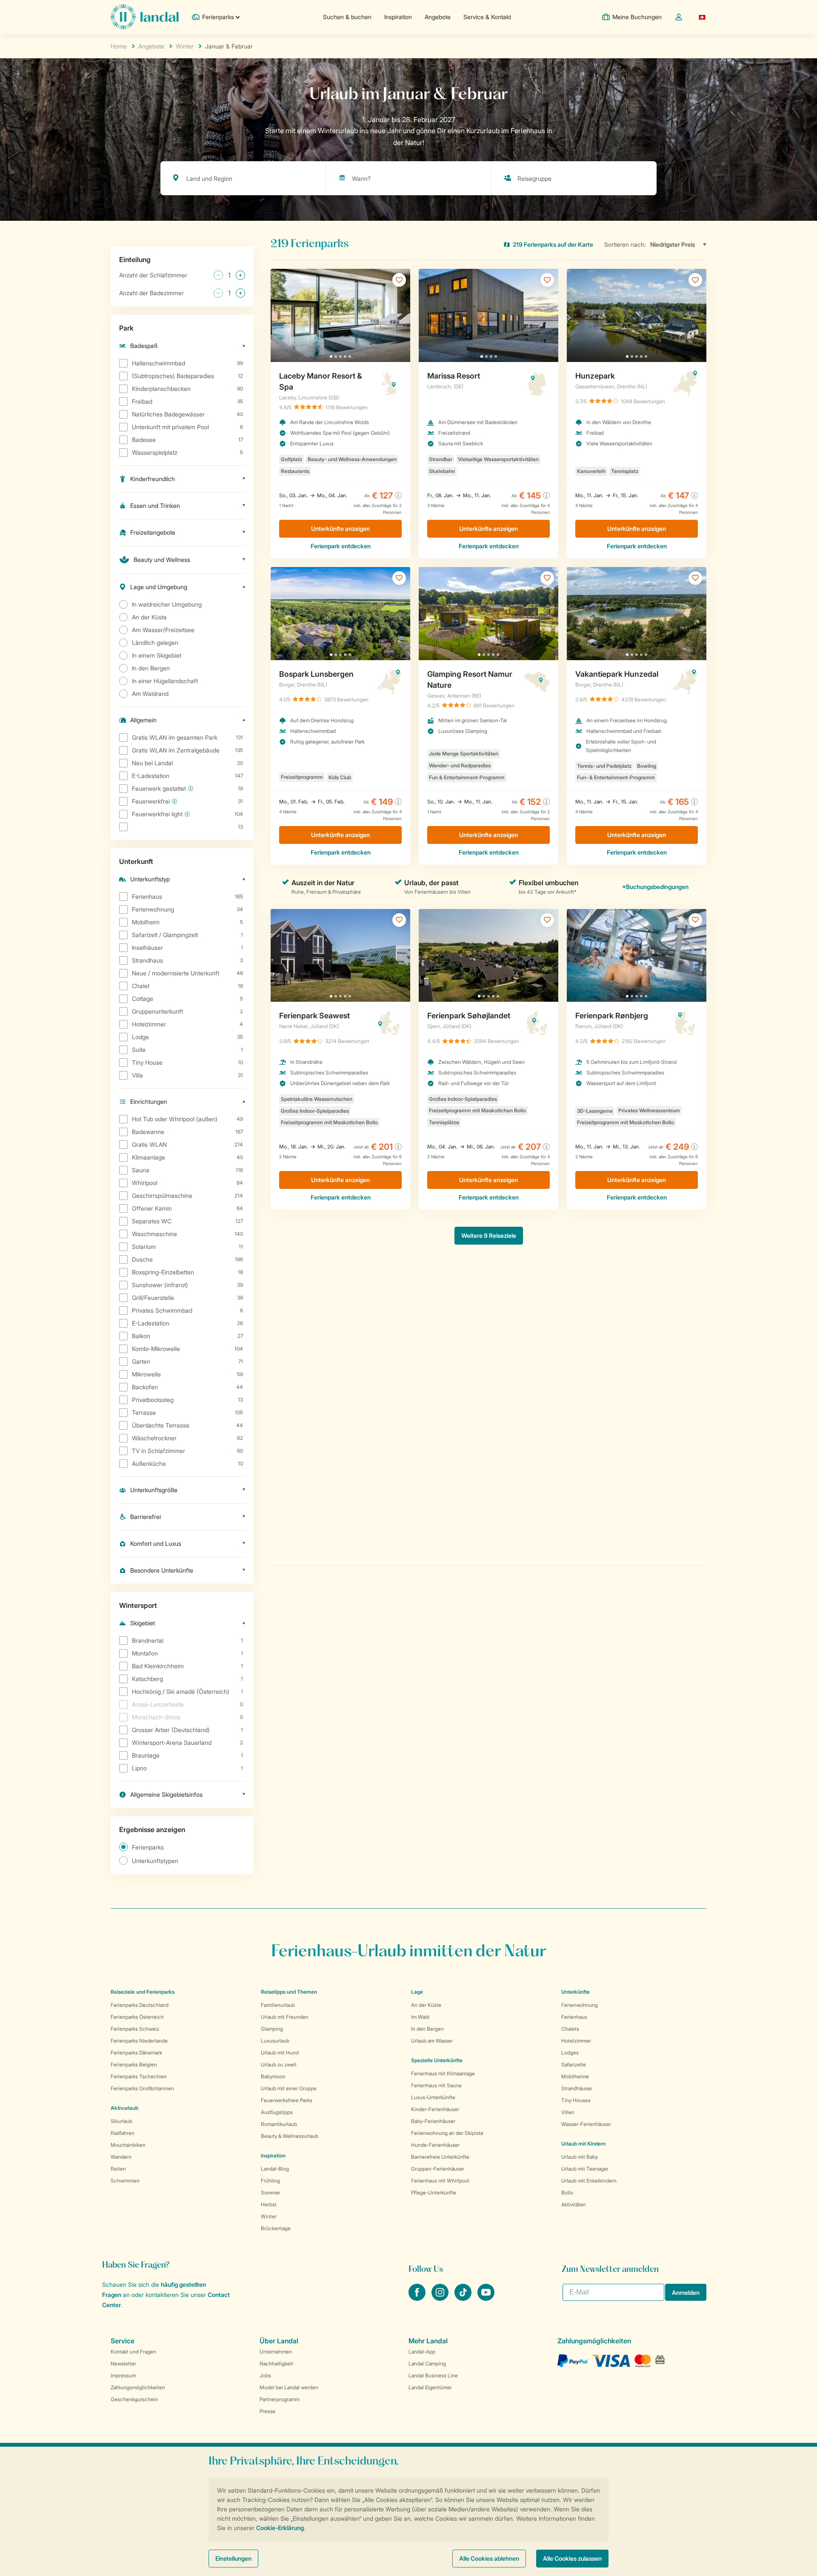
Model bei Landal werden (289, 2387)
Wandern (121, 2157)
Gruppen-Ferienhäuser (438, 2169)
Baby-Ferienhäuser (433, 2121)
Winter (185, 46)
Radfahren (123, 2133)
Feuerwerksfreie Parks (287, 2100)
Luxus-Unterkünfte (433, 2097)
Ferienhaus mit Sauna (436, 2085)
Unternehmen (276, 2352)
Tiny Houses (576, 2100)
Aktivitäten (574, 2204)
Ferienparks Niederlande (139, 2041)
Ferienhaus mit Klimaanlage (443, 2073)
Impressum (123, 2375)
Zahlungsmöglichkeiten (138, 2387)
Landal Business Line (433, 2375)
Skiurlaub (121, 2121)
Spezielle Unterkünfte (437, 2060)
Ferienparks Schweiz (135, 2029)
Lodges (570, 2053)
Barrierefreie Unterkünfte (440, 2157)
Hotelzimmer (576, 2041)
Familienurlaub (278, 2005)
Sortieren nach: (625, 244)
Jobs (265, 2375)
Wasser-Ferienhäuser (586, 2124)
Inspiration (398, 17)
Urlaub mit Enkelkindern (589, 2181)
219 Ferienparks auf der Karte (553, 244)
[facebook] (418, 2298)
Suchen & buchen (347, 17)
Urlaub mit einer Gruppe (289, 2088)
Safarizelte (574, 2065)
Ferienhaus (574, 2017)
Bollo (567, 2193)
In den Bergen (427, 2029)
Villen (568, 2112)
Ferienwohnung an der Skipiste (447, 2133)
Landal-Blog (275, 2169)
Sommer (271, 2193)
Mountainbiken (128, 2145)
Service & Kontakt (487, 17)
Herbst (269, 2204)
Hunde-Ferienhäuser (435, 2145)
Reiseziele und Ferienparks (143, 1992)
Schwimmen (125, 2181)
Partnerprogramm (280, 2399)
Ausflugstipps (277, 2112)
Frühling (270, 2181)
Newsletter (123, 2364)
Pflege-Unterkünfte (434, 2193)
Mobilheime (575, 2076)
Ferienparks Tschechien (139, 2076)
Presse (267, 2411)
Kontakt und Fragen (133, 2352)
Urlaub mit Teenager (585, 2169)
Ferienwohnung (580, 2005)
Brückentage (276, 2228)
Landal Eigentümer (430, 2387)
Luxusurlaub (275, 2041)
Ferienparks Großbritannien (142, 2088)
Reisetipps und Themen (289, 1992)
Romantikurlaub (279, 2124)
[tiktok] (464, 2298)
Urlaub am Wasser (432, 2041)
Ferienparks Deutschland (140, 2005)
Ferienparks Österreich (137, 2017)
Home (119, 46)
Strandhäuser (577, 2088)
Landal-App (422, 2352)
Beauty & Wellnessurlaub (290, 2136)
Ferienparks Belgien (134, 2065)
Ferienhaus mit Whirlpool (440, 2181)
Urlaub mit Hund (280, 2053)
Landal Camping (427, 2364)
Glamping (272, 2029)
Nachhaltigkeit (276, 2364)
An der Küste (426, 2005)
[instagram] (441, 2298)
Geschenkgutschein (134, 2399)
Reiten (118, 2169)
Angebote (438, 17)
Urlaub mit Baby (580, 2157)
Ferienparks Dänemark (136, 2053)
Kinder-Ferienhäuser (435, 2109)
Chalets (570, 2029)
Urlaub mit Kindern (583, 2144)
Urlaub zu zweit (279, 2065)
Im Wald (420, 2017)
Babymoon (273, 2076)
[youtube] (486, 2298)
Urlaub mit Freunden (285, 2017)
